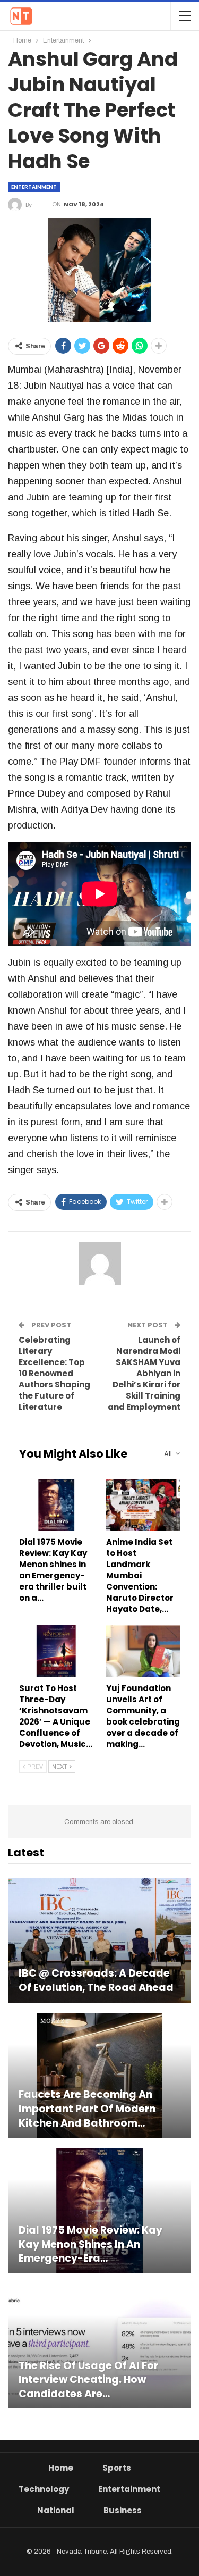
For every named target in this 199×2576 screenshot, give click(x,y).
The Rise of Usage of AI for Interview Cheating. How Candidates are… (88, 2380)
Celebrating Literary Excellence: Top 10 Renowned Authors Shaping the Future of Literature (54, 1373)
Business (123, 2510)
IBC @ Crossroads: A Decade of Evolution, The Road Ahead (96, 1981)
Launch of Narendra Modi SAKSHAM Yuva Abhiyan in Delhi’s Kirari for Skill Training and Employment (144, 1373)
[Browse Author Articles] (99, 1264)
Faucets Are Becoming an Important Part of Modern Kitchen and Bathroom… (87, 2109)
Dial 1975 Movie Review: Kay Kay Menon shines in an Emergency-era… (90, 2244)
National (56, 2510)
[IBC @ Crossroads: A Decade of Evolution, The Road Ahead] (99, 1940)
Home (61, 2468)
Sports (117, 2468)
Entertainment (34, 187)
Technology (44, 2489)
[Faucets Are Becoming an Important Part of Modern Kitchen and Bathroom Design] (99, 2076)
